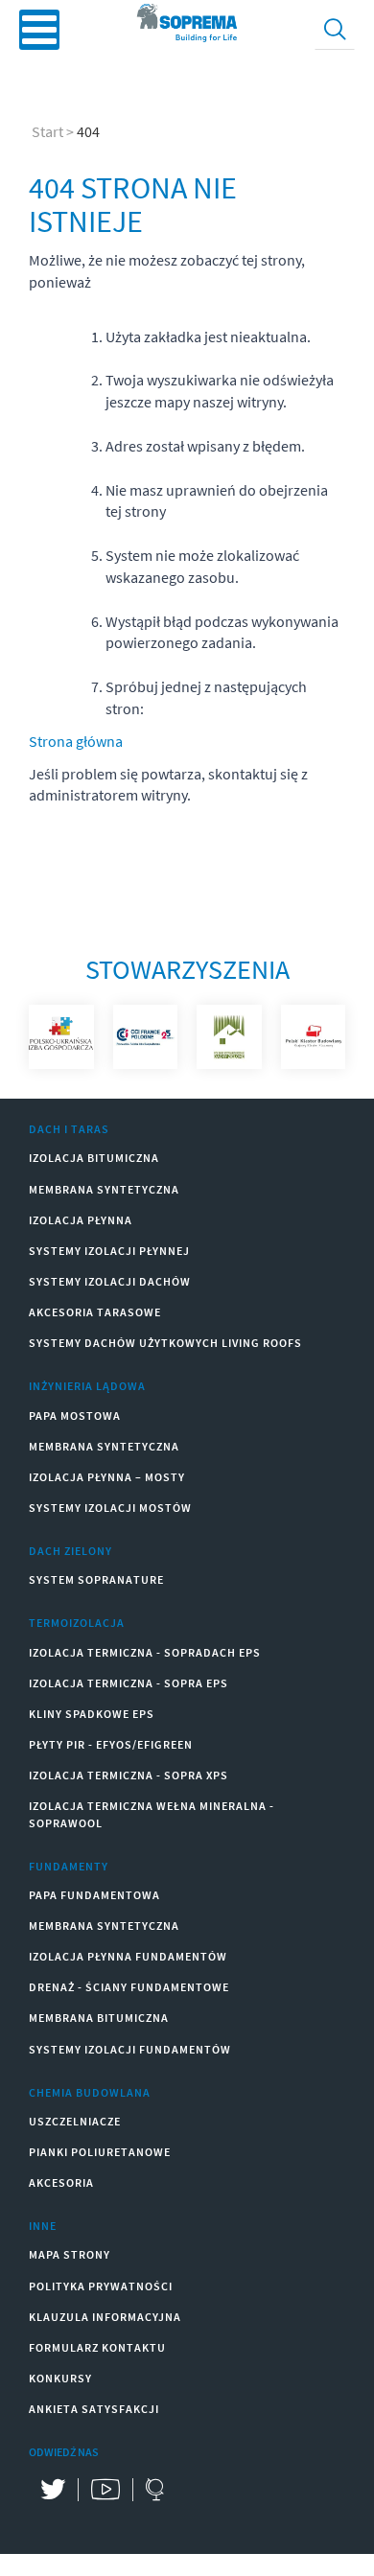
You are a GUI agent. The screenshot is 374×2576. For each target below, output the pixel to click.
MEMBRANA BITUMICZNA (99, 2018)
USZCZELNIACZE (75, 2121)
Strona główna (76, 741)
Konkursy (60, 2378)
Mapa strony (70, 2254)
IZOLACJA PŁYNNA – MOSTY (107, 1477)
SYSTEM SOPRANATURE (96, 1579)
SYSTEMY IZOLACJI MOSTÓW (110, 1508)
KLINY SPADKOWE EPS (92, 1714)
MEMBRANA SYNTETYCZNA (104, 1189)
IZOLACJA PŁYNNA (81, 1220)
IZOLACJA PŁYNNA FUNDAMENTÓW (128, 1956)
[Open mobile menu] (39, 30)
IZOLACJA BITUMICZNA (94, 1158)
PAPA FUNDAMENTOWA (94, 1895)
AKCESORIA (61, 2182)
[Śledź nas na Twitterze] (53, 2490)
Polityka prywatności (101, 2286)
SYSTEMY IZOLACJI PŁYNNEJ (109, 1251)
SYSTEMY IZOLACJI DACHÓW (110, 1281)
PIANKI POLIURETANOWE (100, 2152)
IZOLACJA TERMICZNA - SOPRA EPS (129, 1683)
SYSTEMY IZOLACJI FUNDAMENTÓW (130, 2049)
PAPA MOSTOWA (75, 1416)
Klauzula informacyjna (105, 2317)
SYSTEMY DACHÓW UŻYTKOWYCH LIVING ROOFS (165, 1343)
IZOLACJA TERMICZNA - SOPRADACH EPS (145, 1652)
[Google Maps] (154, 2490)
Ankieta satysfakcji (94, 2409)
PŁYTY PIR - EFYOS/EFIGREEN (111, 1744)
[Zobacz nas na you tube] (105, 2490)
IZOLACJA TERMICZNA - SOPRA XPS (129, 1775)
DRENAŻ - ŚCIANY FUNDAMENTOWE (129, 1987)
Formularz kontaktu (97, 2347)
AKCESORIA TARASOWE (95, 1312)
